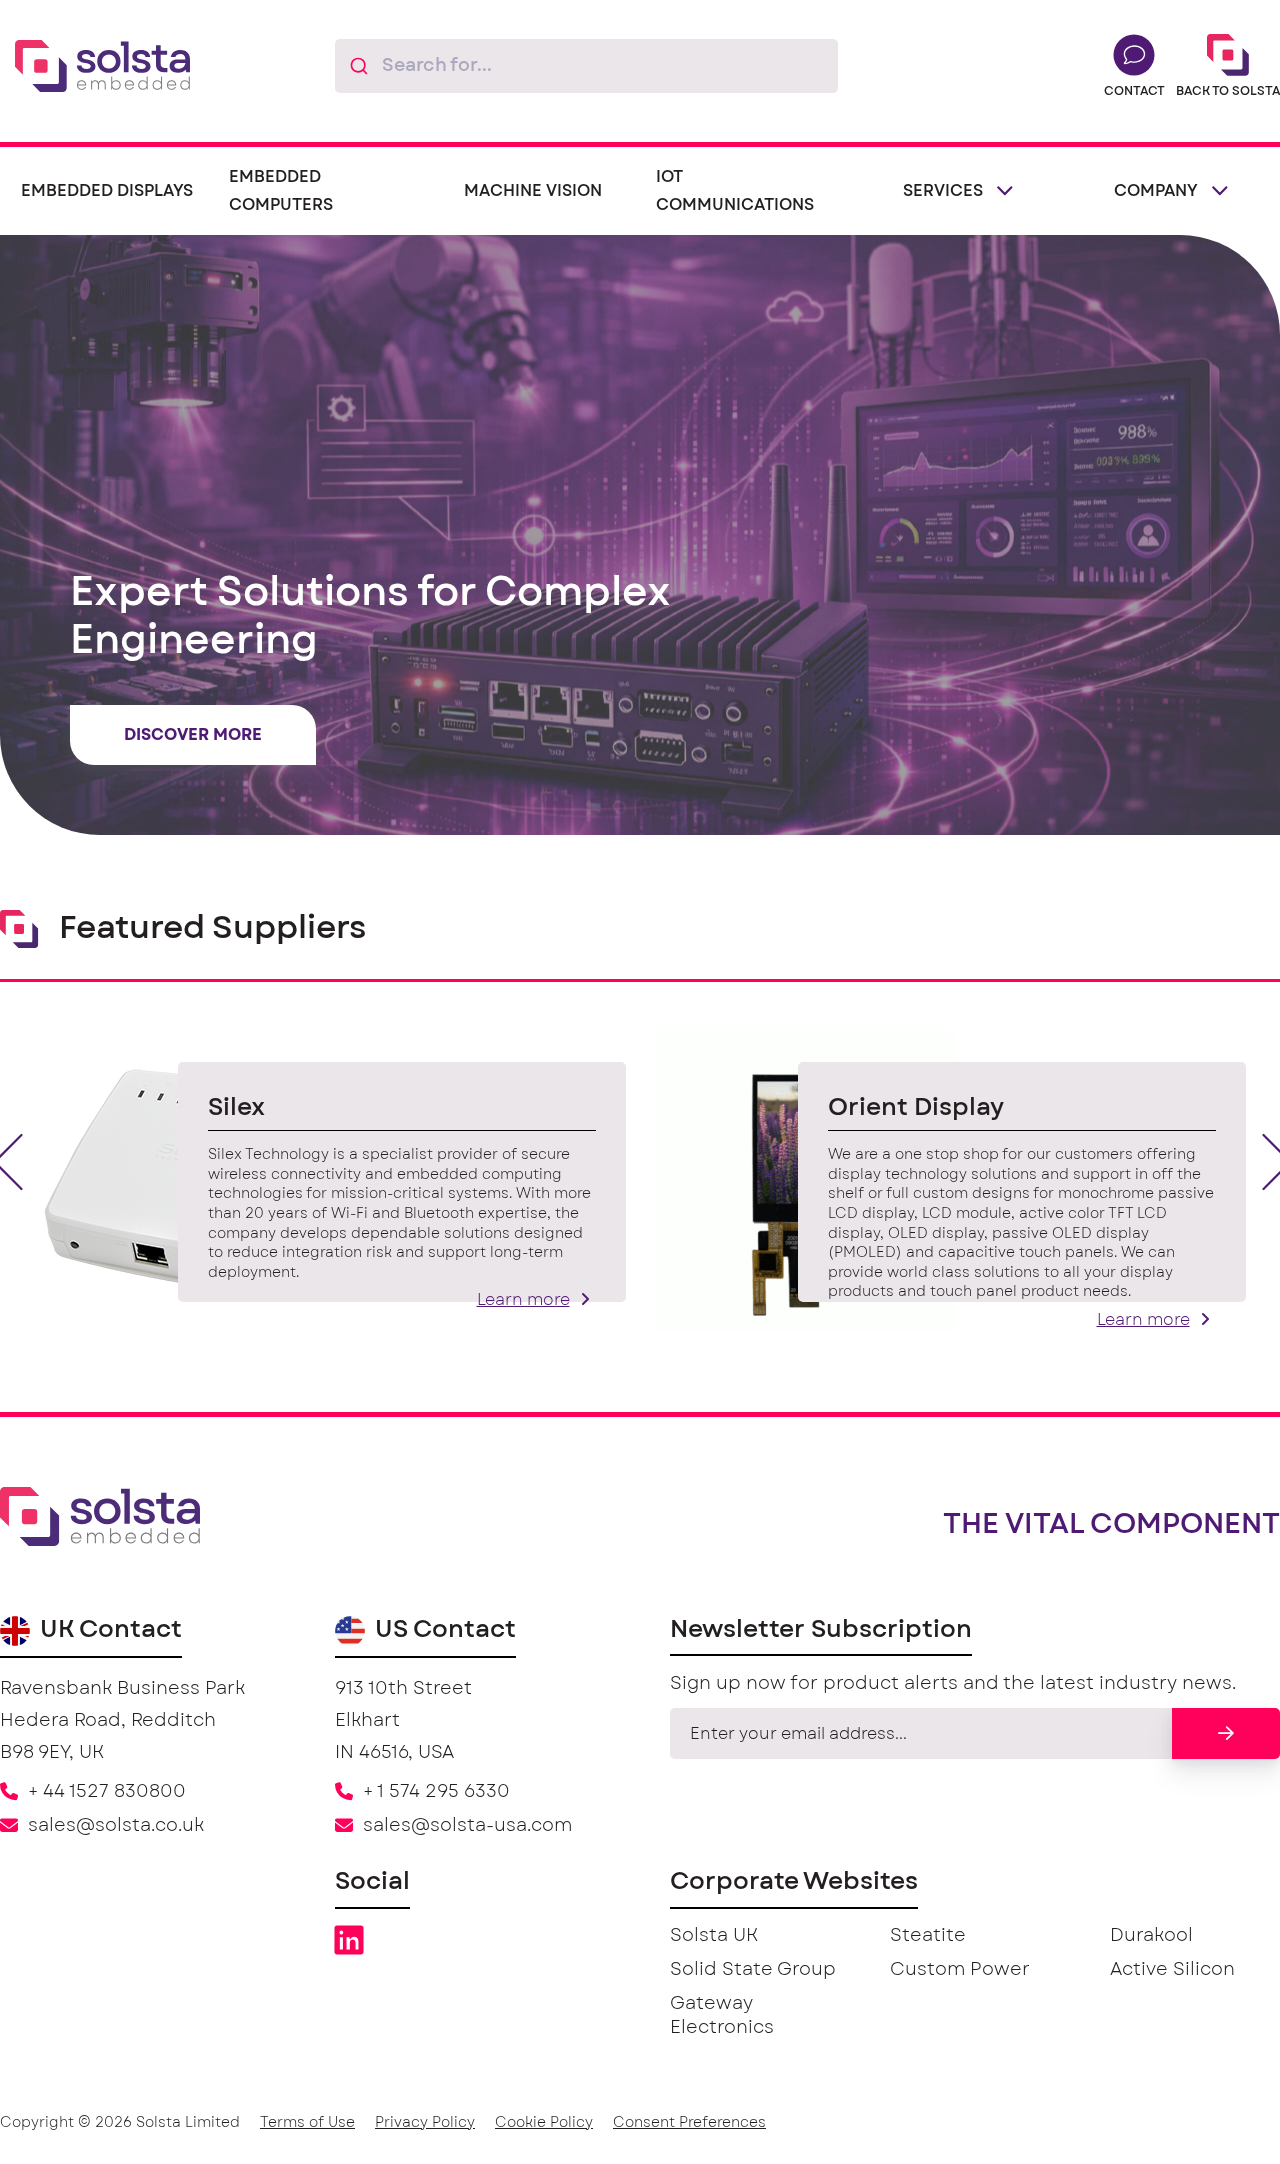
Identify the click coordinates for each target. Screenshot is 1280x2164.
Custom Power (960, 1970)
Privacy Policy (425, 2123)
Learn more (523, 1300)
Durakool (1151, 1936)
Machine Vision (533, 191)
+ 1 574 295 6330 (436, 1792)
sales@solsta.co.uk (116, 1826)
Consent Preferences (689, 2123)
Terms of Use (307, 2123)
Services (943, 191)
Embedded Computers (281, 191)
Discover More (193, 735)
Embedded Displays (107, 191)
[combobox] (586, 66)
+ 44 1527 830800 (107, 1792)
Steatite (928, 1936)
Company (1156, 191)
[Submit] (358, 66)
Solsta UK (714, 1936)
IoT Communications (735, 191)
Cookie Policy (544, 2123)
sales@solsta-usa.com (467, 1826)
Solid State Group (753, 1970)
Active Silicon (1172, 1970)
